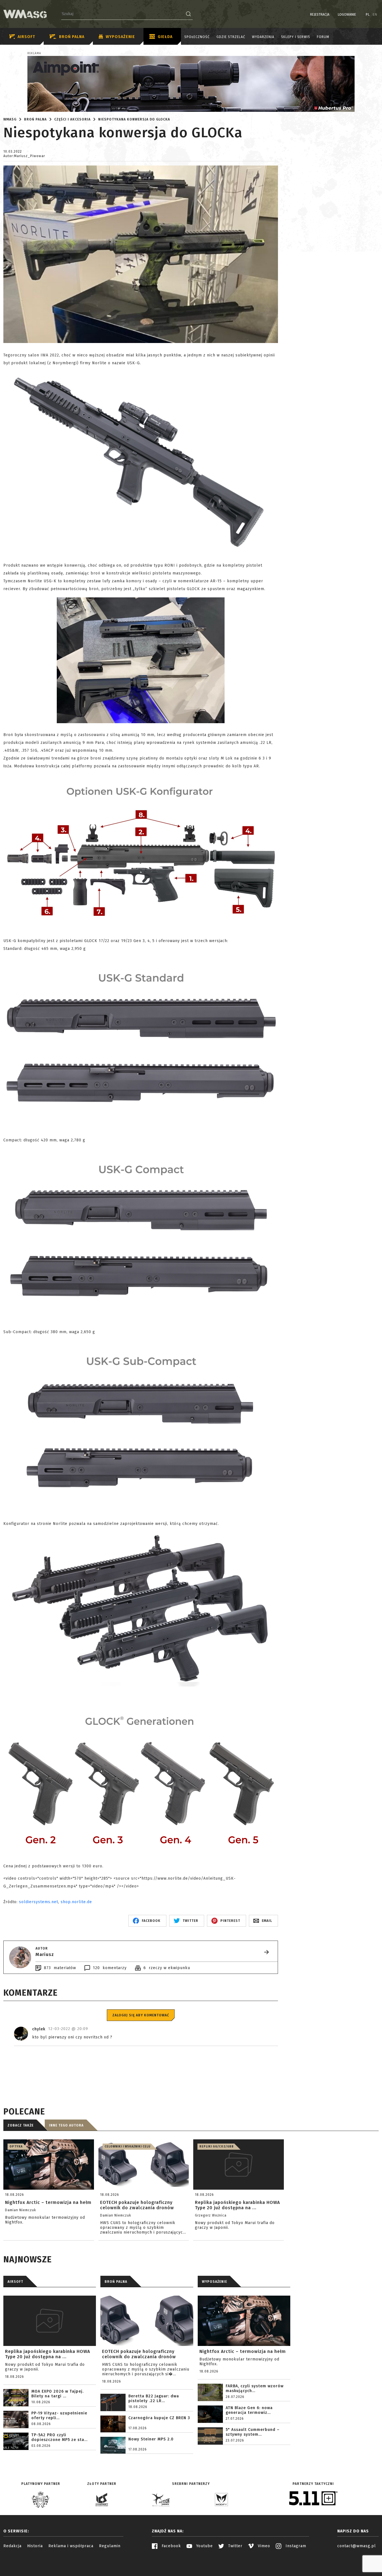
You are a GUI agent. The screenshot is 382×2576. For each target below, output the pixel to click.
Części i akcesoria (72, 119)
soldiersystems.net (39, 1902)
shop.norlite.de (76, 1902)
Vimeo (263, 2546)
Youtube (204, 2546)
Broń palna (72, 37)
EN (375, 15)
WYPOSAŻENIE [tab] (214, 2282)
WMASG (10, 119)
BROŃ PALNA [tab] (116, 2282)
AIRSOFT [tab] (15, 2282)
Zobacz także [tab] (21, 2125)
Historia (35, 2546)
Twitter (235, 2546)
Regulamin (110, 2546)
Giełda (165, 37)
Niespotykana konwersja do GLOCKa (134, 119)
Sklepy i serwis (296, 37)
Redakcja (12, 2546)
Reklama (34, 53)
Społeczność (197, 37)
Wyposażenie (120, 37)
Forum (323, 37)
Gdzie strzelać (231, 37)
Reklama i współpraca (71, 2546)
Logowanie (347, 15)
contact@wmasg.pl (357, 2546)
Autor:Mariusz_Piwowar (24, 156)
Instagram (295, 2546)
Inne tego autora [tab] (66, 2125)
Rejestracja (320, 15)
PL (368, 15)
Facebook (171, 2546)
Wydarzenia (263, 37)
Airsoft (26, 37)
